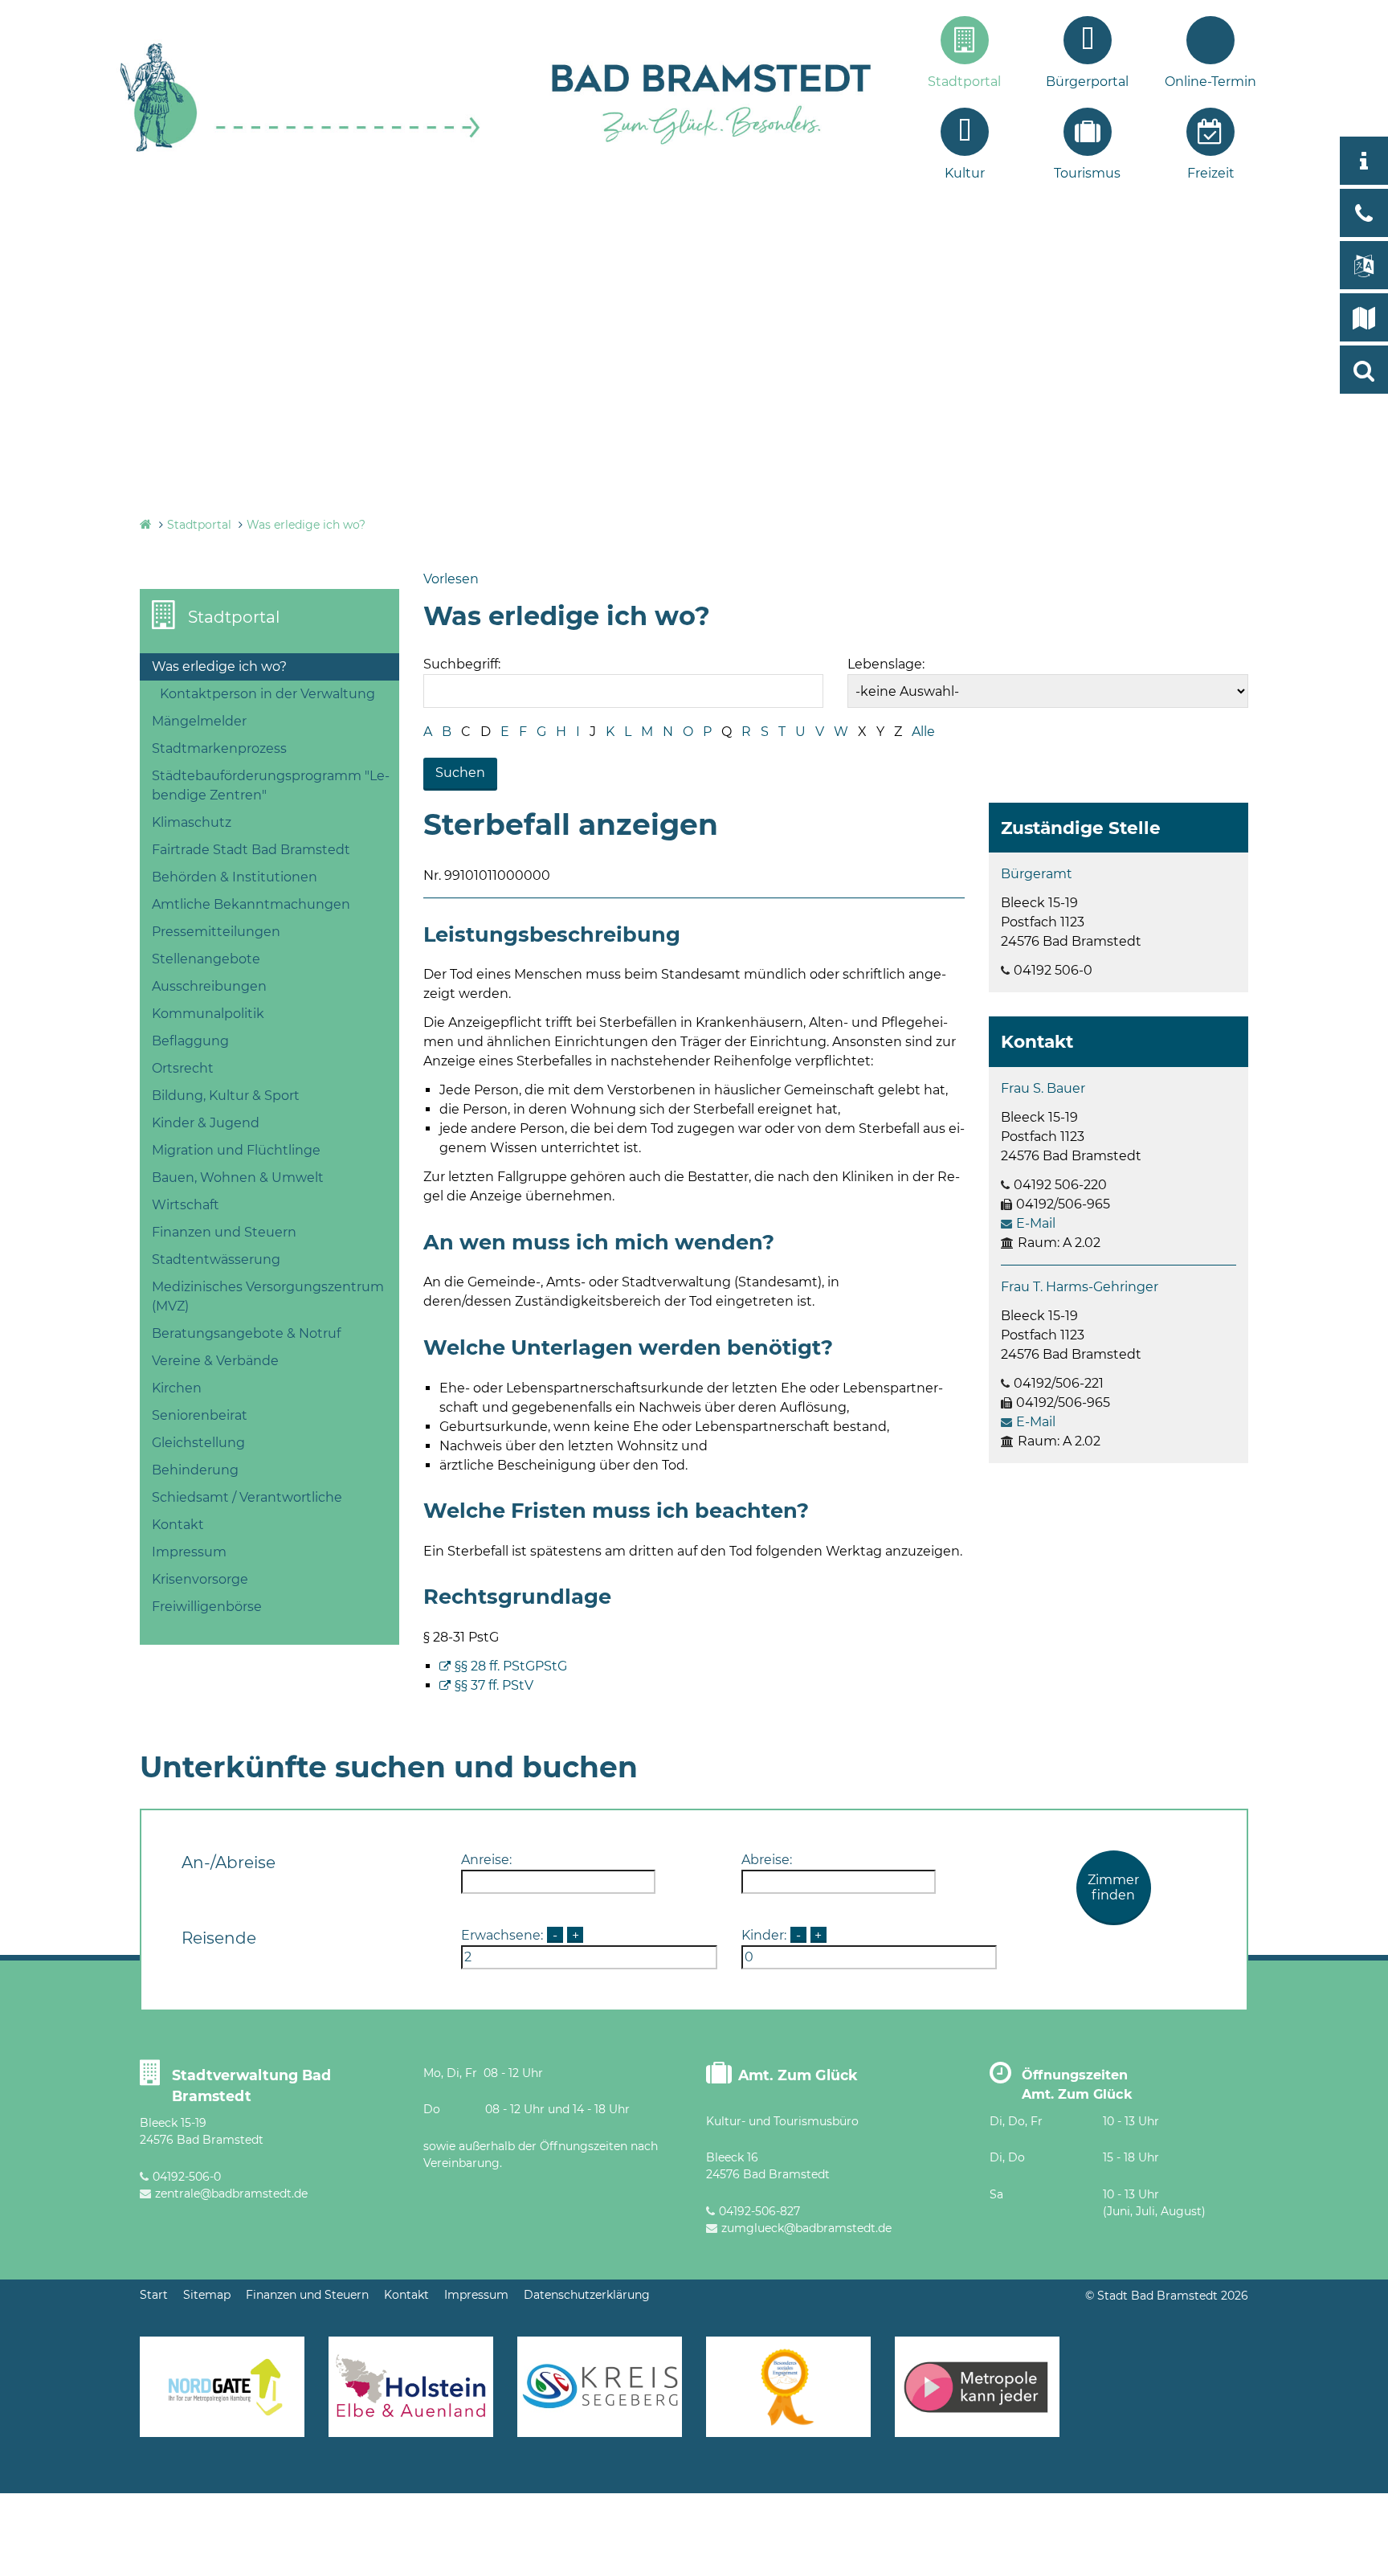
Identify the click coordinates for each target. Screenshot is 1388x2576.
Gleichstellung (198, 1443)
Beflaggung (190, 1041)
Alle (923, 732)
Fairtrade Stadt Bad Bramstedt (251, 850)
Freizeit (1211, 173)
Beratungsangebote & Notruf (246, 1333)
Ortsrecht (183, 1068)
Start (154, 2295)
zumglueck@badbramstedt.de (806, 2228)
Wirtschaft (186, 1205)
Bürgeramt (1037, 874)
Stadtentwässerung (216, 1259)
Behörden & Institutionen (235, 877)
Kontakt (178, 1525)
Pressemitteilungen (216, 932)
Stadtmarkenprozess (219, 748)
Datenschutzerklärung (587, 2295)
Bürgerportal (1087, 82)
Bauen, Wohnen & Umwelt (238, 1178)
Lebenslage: (886, 664)
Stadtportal (964, 82)
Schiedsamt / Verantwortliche (247, 1497)
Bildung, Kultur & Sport (226, 1096)
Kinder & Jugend (206, 1123)
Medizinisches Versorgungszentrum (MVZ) (268, 1296)
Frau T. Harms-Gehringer (1080, 1287)
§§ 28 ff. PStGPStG (511, 1666)
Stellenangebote (206, 959)
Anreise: (486, 1860)
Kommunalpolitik (208, 1014)
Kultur (965, 173)
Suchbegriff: (462, 664)
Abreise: (767, 1860)
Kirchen (177, 1388)
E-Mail (1036, 1223)
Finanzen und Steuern (224, 1232)
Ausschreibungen (209, 986)
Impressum (189, 1552)
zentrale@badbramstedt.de (231, 2194)
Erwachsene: (502, 1935)
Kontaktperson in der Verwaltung (267, 694)
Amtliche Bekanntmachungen (251, 904)
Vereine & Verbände (215, 1361)
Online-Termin (1210, 82)
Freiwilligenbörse (207, 1607)
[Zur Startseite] (300, 150)
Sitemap (207, 2295)
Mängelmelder (199, 721)
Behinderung (195, 1470)
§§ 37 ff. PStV (494, 1685)
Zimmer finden (1113, 1887)
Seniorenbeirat (200, 1415)
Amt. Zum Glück (798, 2075)
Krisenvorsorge (200, 1579)
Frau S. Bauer (1043, 1088)
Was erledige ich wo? (306, 525)
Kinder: (764, 1935)
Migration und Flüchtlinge (236, 1150)
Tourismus (1087, 173)
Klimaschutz (192, 822)
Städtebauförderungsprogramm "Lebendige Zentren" (271, 785)
